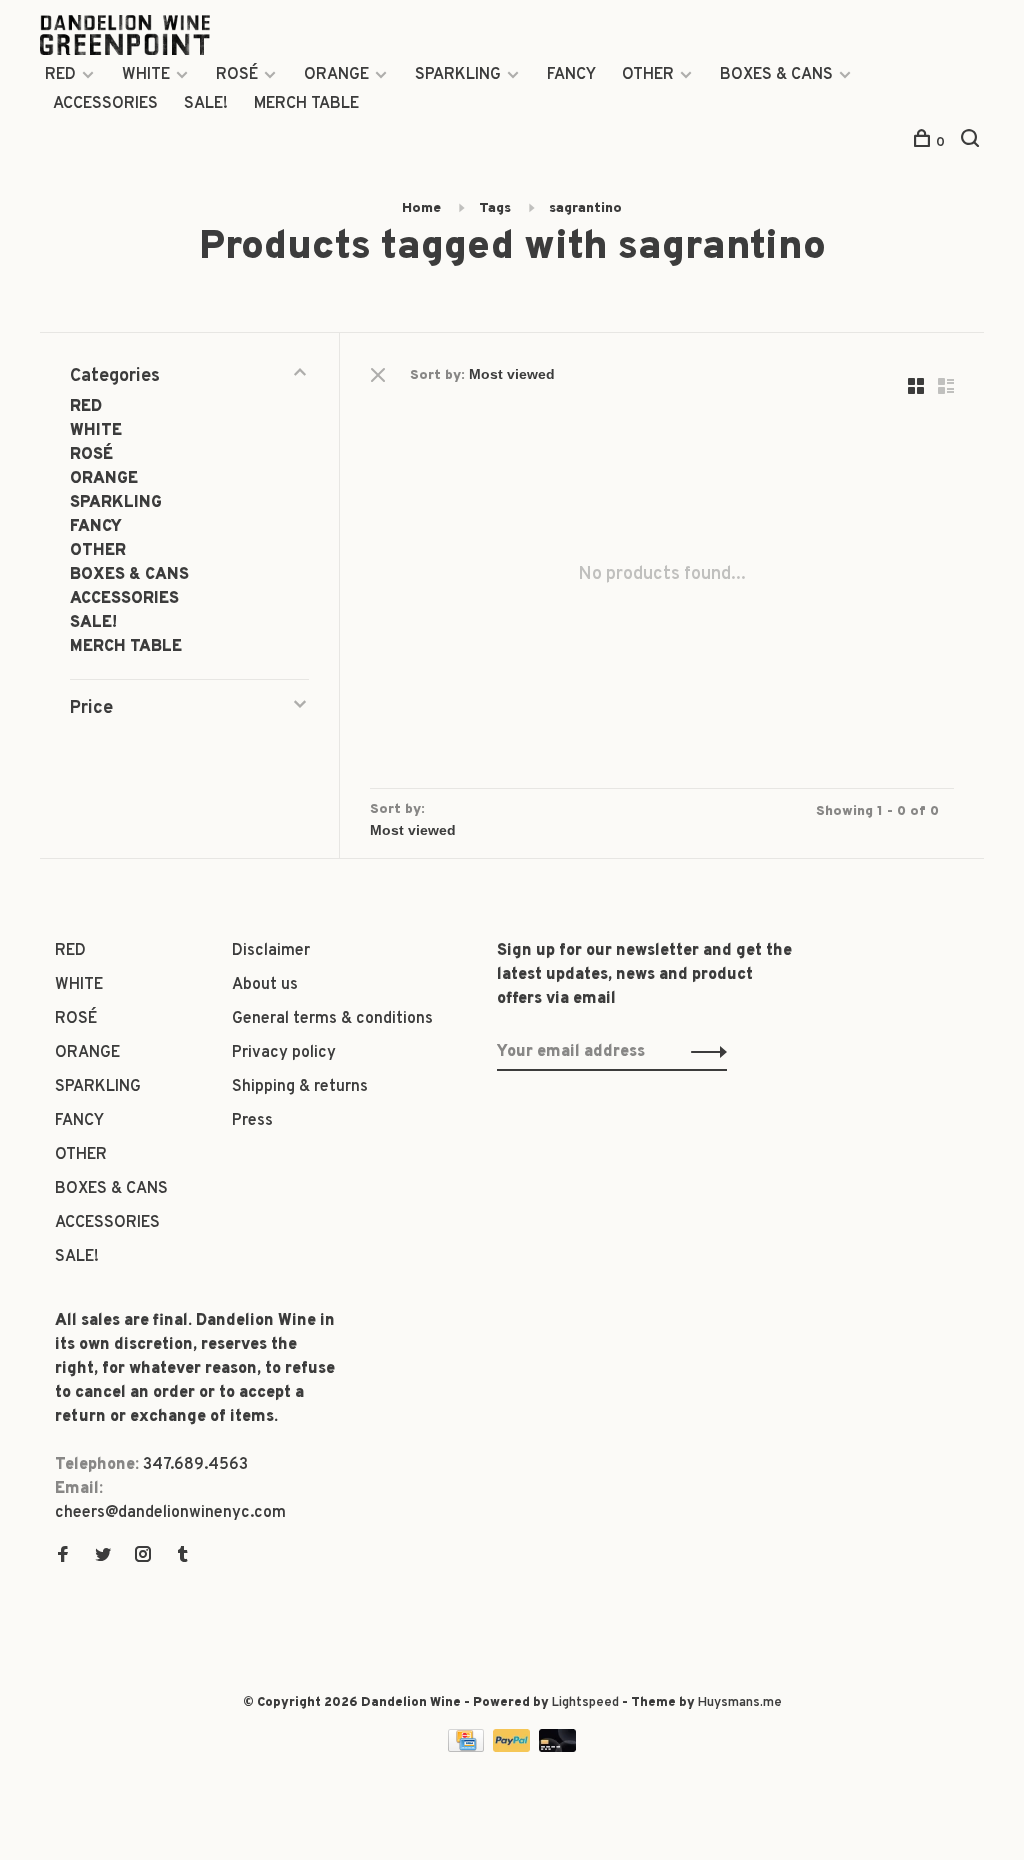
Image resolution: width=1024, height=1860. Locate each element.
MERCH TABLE (306, 104)
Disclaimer (271, 951)
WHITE (146, 75)
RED (60, 75)
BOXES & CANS (776, 75)
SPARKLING (458, 75)
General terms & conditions (332, 1019)
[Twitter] (103, 1557)
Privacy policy (284, 1053)
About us (265, 985)
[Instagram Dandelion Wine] (143, 1557)
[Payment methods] (468, 1748)
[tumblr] (183, 1557)
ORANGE (336, 75)
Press (252, 1121)
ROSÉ (237, 75)
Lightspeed (585, 1703)
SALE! (206, 104)
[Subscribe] (703, 1052)
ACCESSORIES (105, 104)
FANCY (571, 75)
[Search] (972, 142)
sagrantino (585, 208)
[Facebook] (63, 1557)
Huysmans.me (740, 1703)
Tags (495, 208)
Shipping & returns (300, 1087)
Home (421, 208)
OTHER (648, 75)
